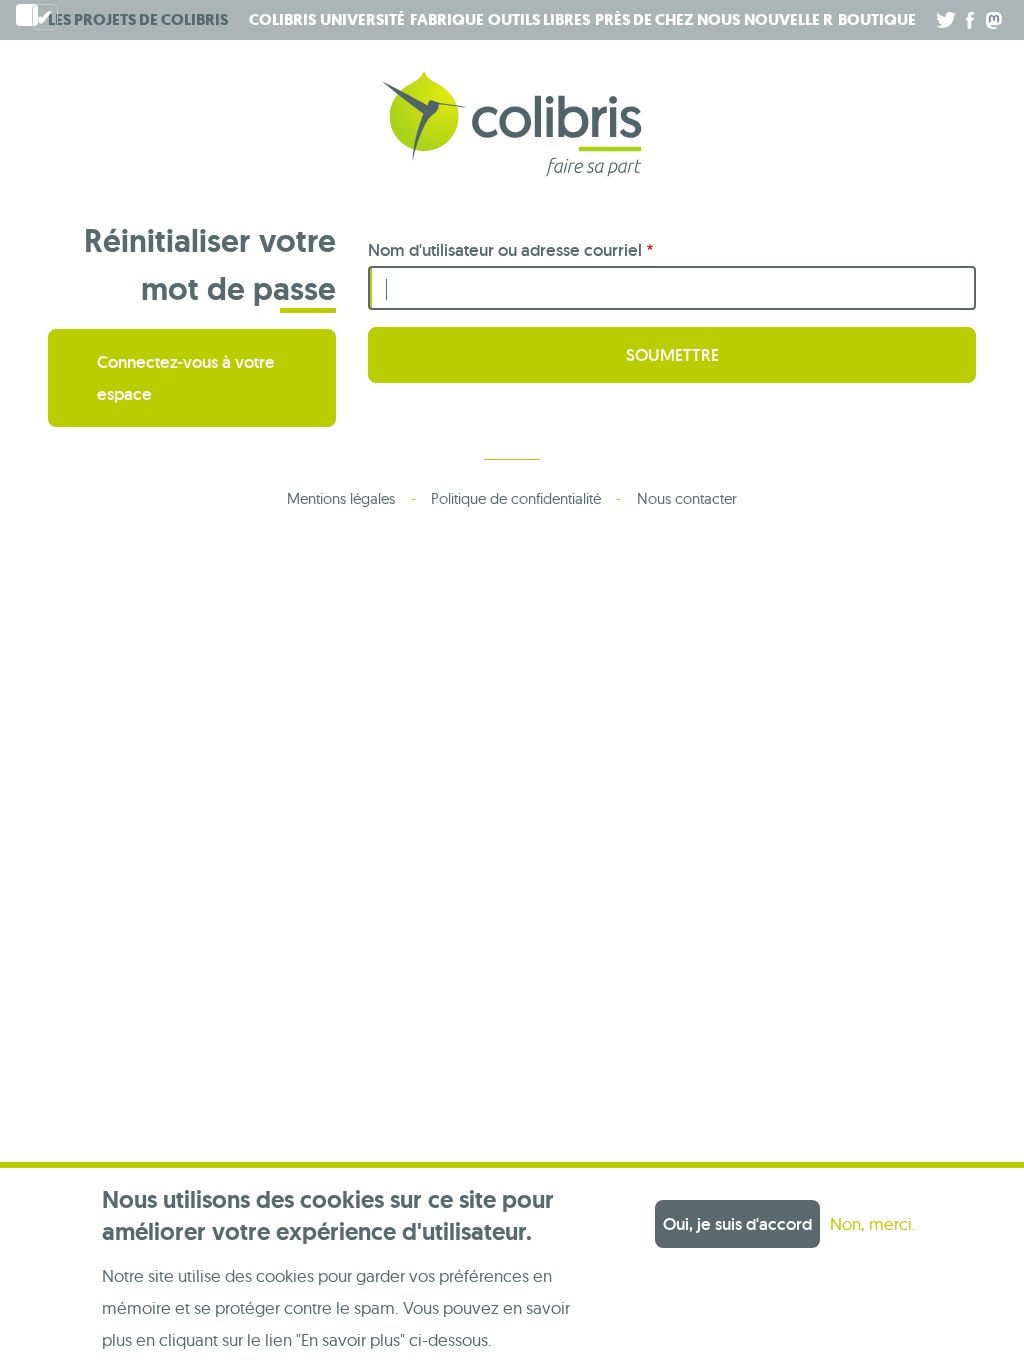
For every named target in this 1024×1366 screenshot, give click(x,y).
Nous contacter (687, 498)
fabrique (447, 19)
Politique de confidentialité (516, 498)
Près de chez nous (667, 19)
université (362, 19)
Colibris (138, 19)
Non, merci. (873, 1223)
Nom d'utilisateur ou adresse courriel (505, 250)
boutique (877, 19)
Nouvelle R (788, 19)
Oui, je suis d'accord (737, 1224)
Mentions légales (341, 498)
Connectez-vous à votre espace (186, 378)
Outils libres (539, 19)
